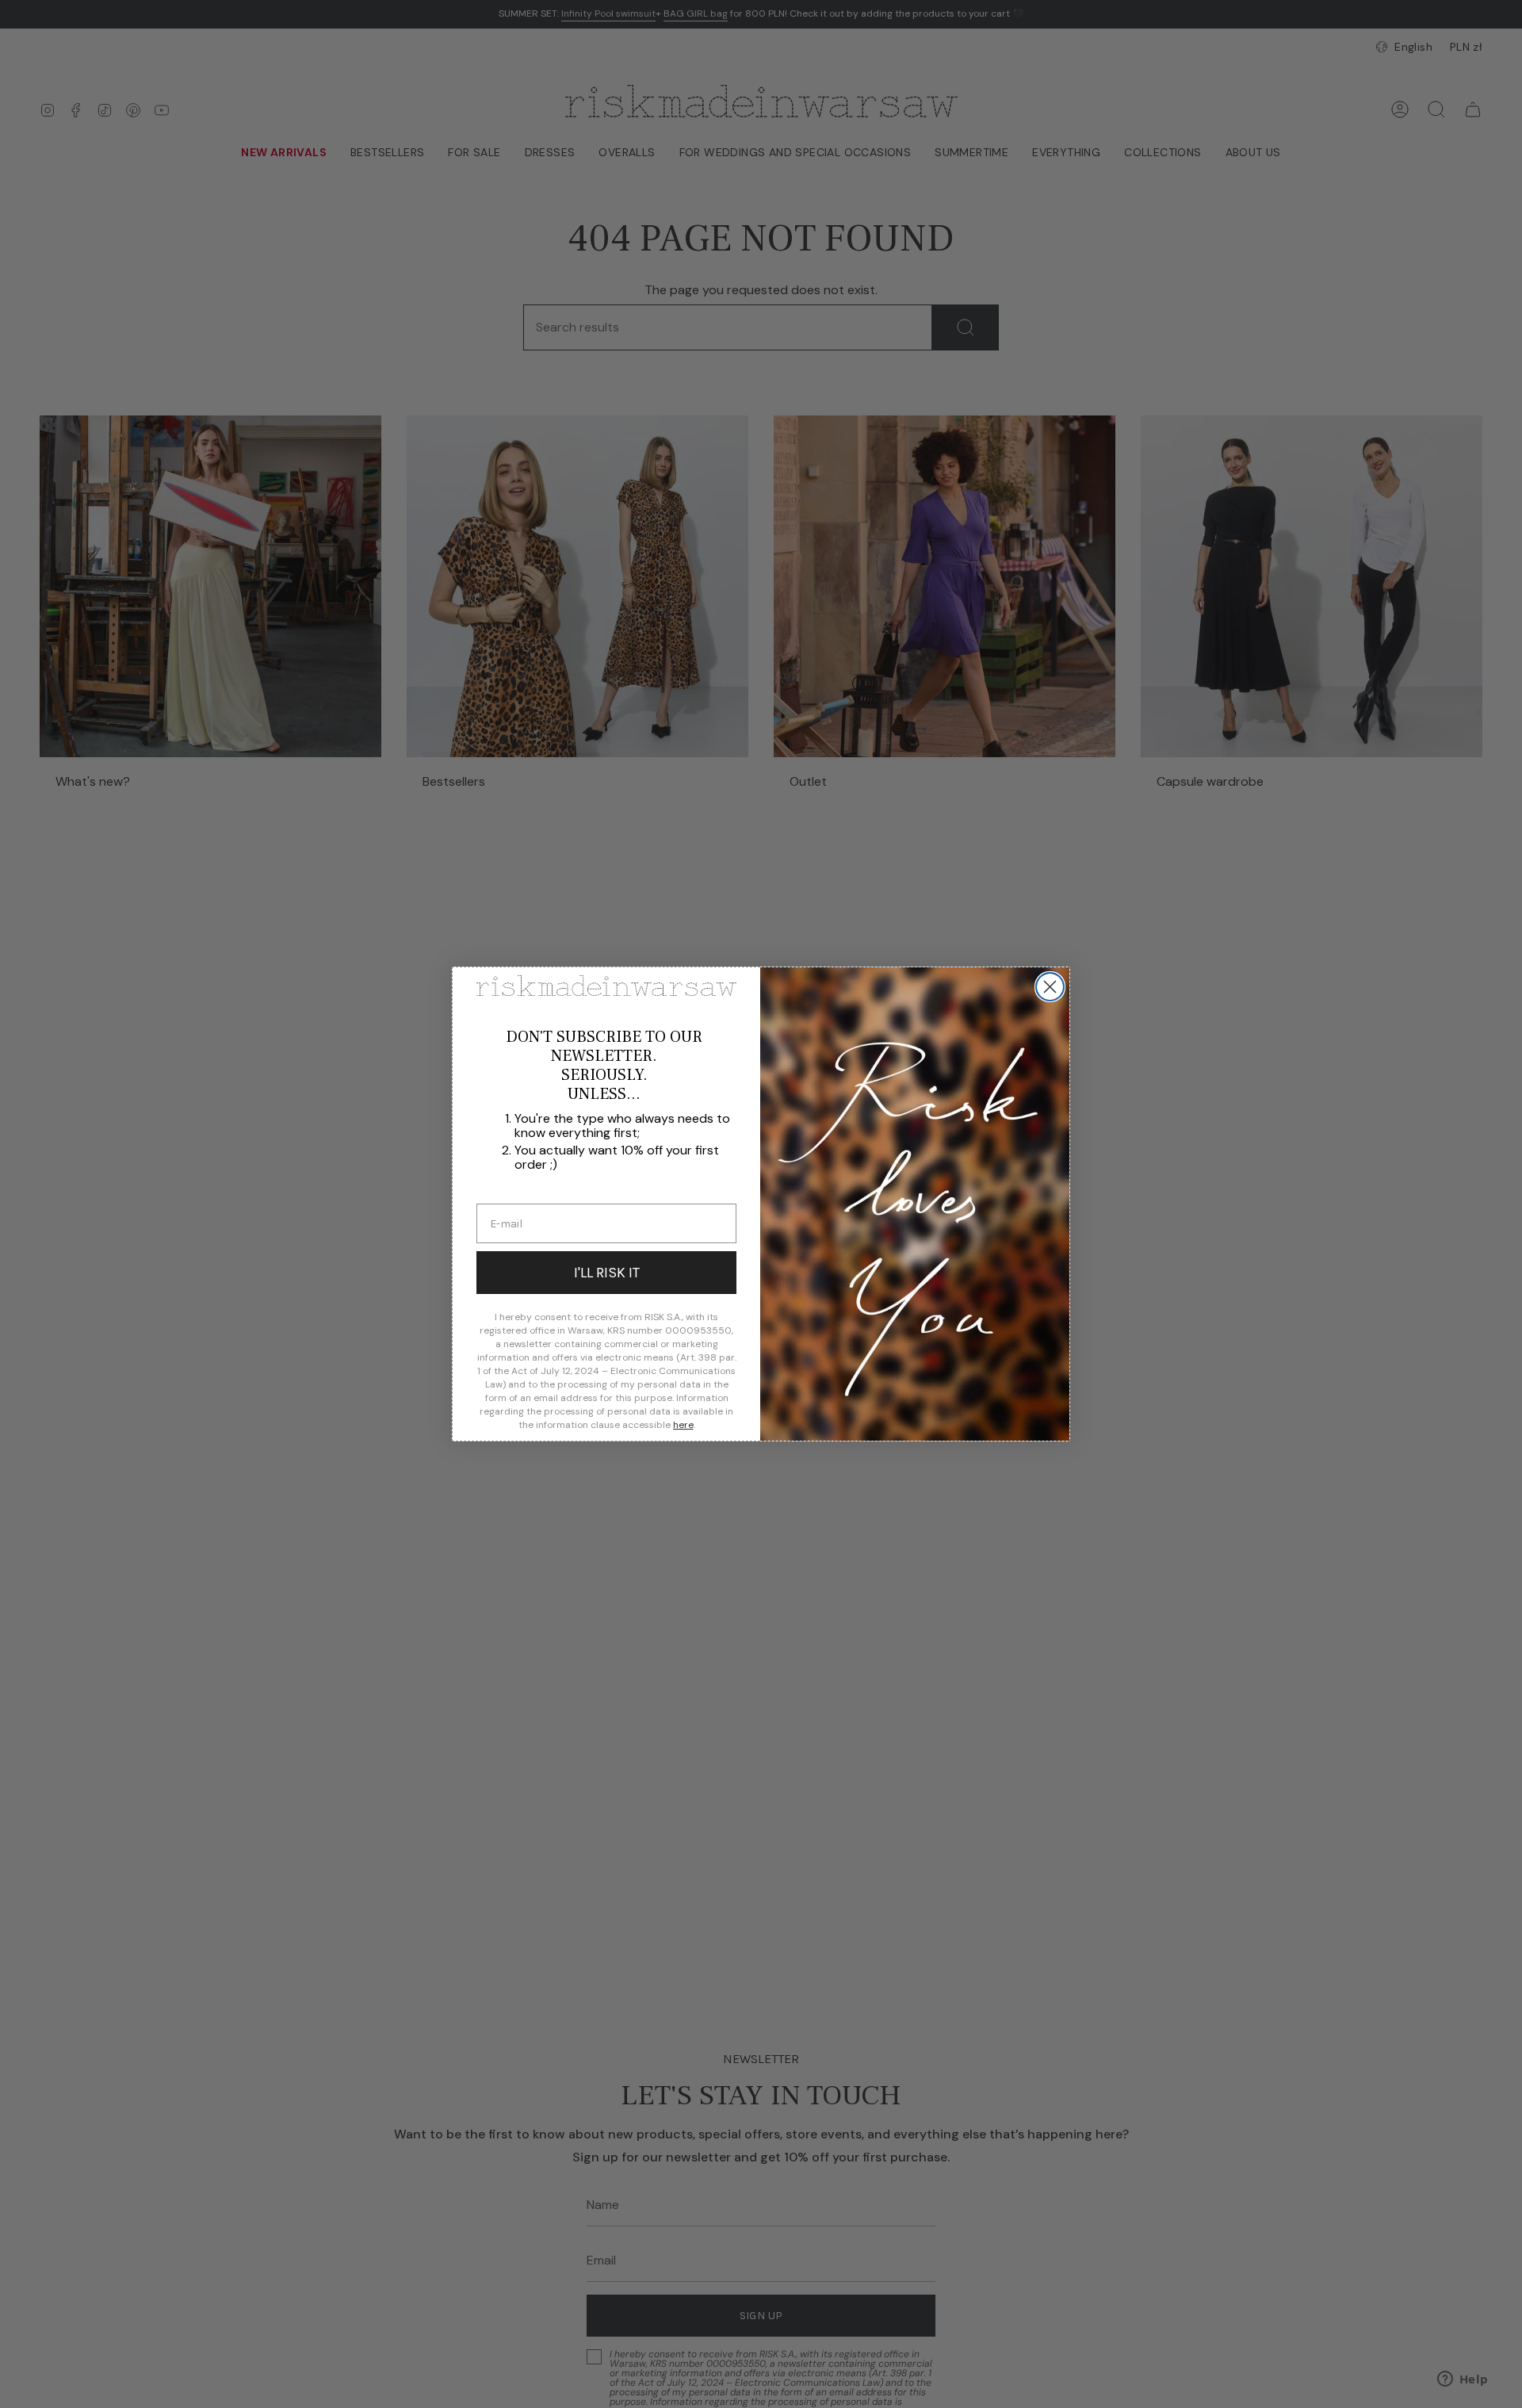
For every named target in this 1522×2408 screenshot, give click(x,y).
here (683, 1425)
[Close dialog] (1050, 987)
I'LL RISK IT (607, 1273)
